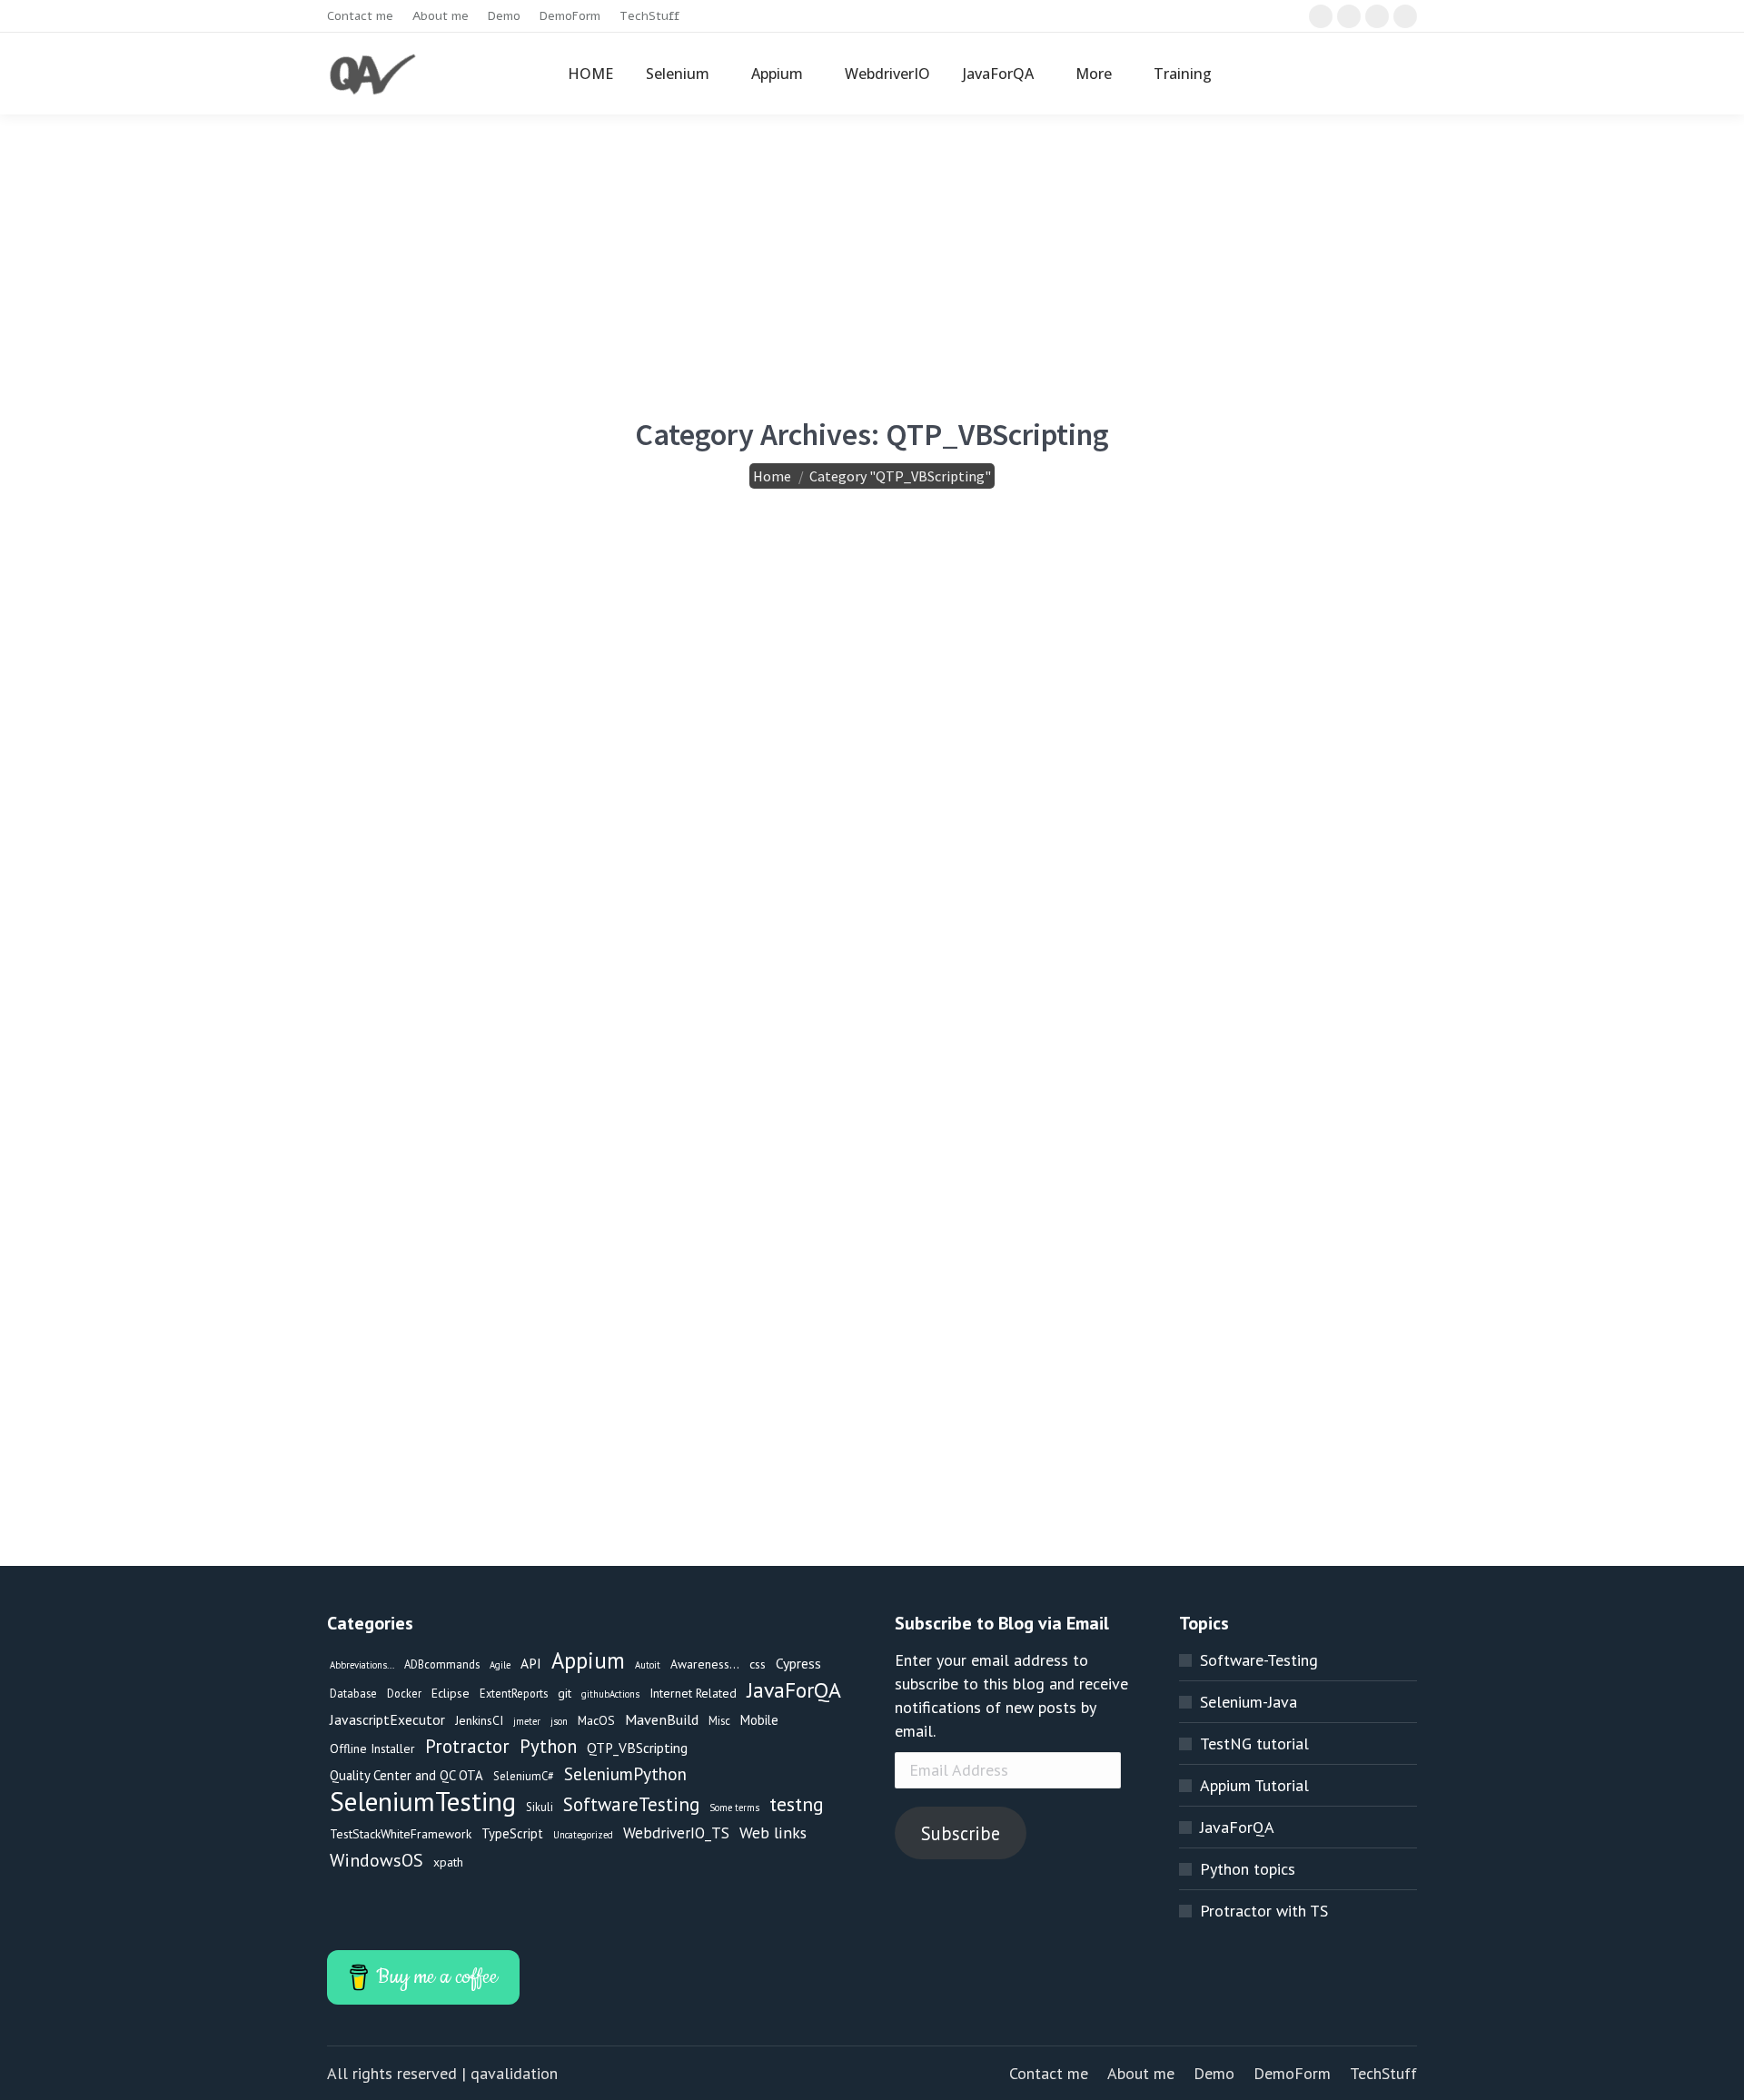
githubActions (610, 1694)
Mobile (759, 1720)
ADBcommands (442, 1664)
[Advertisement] (872, 251)
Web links (773, 1833)
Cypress (798, 1663)
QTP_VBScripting (440, 689)
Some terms (734, 1808)
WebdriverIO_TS (676, 1833)
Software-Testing (1259, 1660)
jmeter (527, 1721)
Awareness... (705, 1664)
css (758, 1664)
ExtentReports (514, 1693)
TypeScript (512, 1833)
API (531, 1663)
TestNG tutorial (1254, 1743)
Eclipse (451, 1693)
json (559, 1721)
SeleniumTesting (423, 1801)
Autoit (648, 1665)
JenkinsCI (479, 1720)
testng (797, 1804)
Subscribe (961, 1833)
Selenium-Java (1249, 1702)
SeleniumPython (625, 1773)
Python (548, 1747)
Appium (588, 1660)
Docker (404, 1693)
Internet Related (693, 1693)
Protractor (467, 1747)
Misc (719, 1720)
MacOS (596, 1720)
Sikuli (540, 1807)
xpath (448, 1862)
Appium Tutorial (1254, 1785)
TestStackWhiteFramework (401, 1834)
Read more (420, 816)
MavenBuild (662, 1719)
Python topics (1248, 1869)
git (565, 1693)
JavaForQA (794, 1690)
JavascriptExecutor (387, 1719)
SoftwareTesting (631, 1805)
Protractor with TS (1264, 1911)
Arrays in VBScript (830, 627)
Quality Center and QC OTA (406, 1775)
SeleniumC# (524, 1776)
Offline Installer (372, 1748)
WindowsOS (377, 1860)
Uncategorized (583, 1835)
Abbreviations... (362, 1665)
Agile (500, 1665)
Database (353, 1693)
